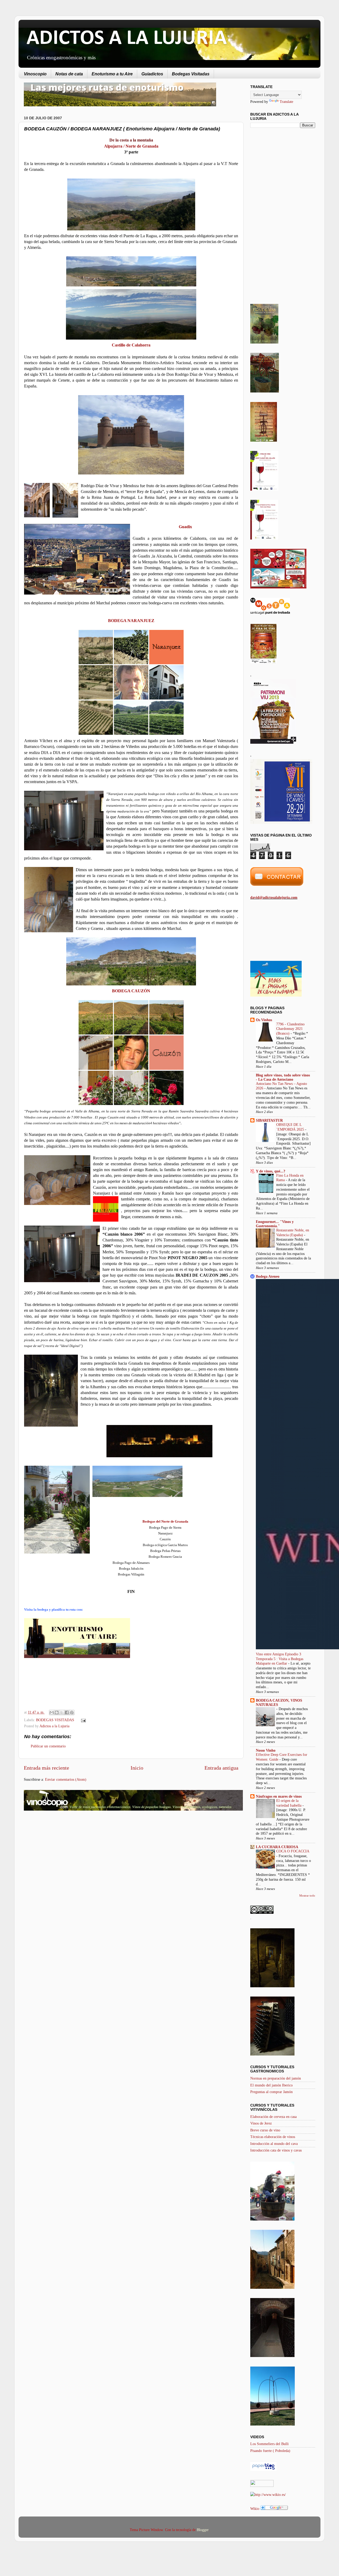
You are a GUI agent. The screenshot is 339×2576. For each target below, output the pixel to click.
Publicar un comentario (48, 1746)
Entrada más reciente (46, 1768)
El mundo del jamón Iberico (271, 2085)
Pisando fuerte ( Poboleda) (270, 2451)
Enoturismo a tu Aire (112, 74)
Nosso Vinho (266, 1750)
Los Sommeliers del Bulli (269, 2444)
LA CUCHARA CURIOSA (277, 1847)
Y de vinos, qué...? (271, 1171)
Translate (286, 102)
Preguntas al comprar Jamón (271, 2092)
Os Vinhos (264, 1020)
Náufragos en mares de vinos (279, 1796)
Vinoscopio (35, 74)
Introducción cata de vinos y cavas (276, 2150)
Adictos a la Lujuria (54, 1726)
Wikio (255, 2509)
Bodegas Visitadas (191, 74)
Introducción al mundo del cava (274, 2144)
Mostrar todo (307, 1896)
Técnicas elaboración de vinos (273, 2137)
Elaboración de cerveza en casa (273, 2117)
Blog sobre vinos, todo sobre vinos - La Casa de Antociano (283, 1077)
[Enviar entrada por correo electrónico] (82, 1720)
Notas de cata (69, 74)
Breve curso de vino (265, 2130)
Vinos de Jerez (261, 2123)
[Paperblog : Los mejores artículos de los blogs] (263, 2469)
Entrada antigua (221, 1768)
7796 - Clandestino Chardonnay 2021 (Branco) (290, 1029)
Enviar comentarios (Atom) (66, 1779)
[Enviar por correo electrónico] (52, 1712)
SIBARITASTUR (269, 1120)
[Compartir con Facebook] (67, 1712)
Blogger (203, 2530)
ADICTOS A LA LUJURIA (127, 39)
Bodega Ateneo (268, 1276)
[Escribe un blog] (57, 1712)
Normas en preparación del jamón (276, 2078)
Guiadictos (152, 74)
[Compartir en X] (62, 1712)
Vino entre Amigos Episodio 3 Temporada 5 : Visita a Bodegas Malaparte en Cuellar (280, 1659)
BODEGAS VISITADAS (55, 1720)
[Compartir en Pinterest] (72, 1712)
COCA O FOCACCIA (293, 1851)
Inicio (137, 1768)
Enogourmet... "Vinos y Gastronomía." (275, 1224)
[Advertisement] (68, 1857)
